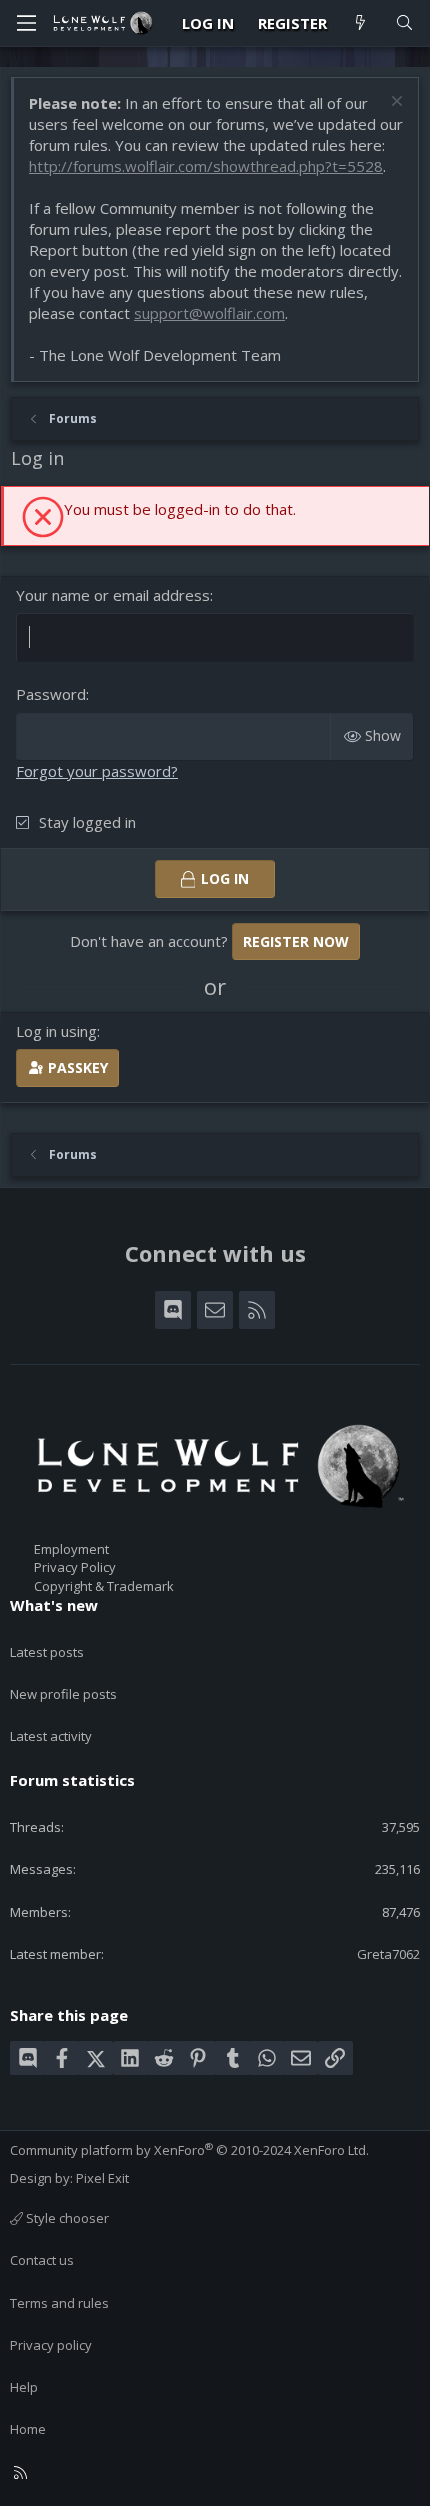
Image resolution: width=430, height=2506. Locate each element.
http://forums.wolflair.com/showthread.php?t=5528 (206, 166)
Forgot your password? (97, 771)
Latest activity (51, 1736)
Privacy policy (51, 2345)
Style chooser (66, 2218)
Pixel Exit (102, 2178)
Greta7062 (388, 1954)
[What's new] (360, 23)
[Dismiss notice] (394, 103)
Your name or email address (113, 595)
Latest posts (47, 1652)
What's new (54, 1605)
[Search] (404, 23)
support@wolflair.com (209, 313)
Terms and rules (59, 2303)
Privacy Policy (75, 1567)
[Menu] (26, 23)
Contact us (42, 2260)
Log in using (56, 1031)
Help (24, 2387)
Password (51, 694)
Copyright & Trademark (104, 1586)
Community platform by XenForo (189, 2150)
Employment (71, 1549)
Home (28, 2429)
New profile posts (63, 1694)
